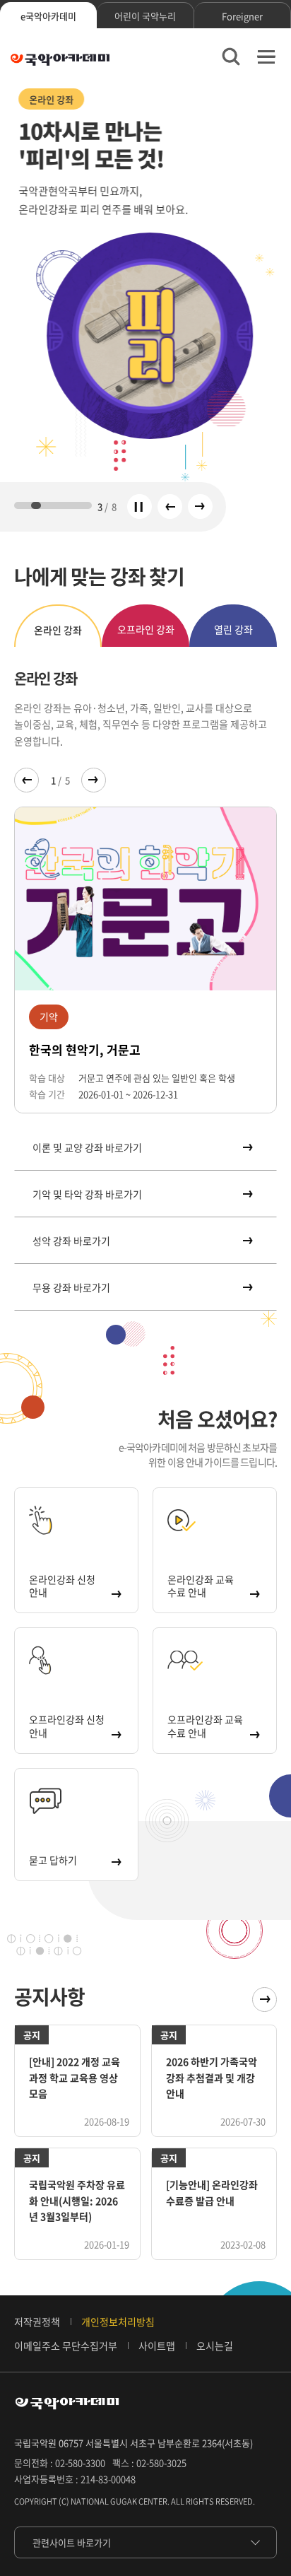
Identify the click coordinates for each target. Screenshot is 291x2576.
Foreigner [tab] (242, 16)
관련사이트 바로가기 (72, 2542)
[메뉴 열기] (266, 57)
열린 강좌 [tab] (233, 629)
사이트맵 (157, 2346)
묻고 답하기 (53, 1860)
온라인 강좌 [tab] (58, 630)
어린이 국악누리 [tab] (145, 16)
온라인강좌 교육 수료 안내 (201, 1586)
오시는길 (215, 2346)
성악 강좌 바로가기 (71, 1241)
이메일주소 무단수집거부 (66, 2346)
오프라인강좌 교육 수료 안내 (205, 1726)
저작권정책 (37, 2322)
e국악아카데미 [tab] (48, 16)
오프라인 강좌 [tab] (146, 629)
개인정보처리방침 (118, 2322)
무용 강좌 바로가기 (71, 1287)
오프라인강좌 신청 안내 (67, 1726)
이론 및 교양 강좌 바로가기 (87, 1147)
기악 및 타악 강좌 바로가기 (87, 1194)
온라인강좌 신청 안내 (62, 1586)
